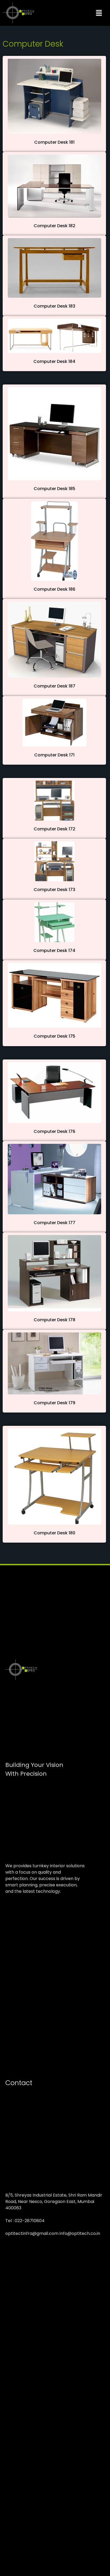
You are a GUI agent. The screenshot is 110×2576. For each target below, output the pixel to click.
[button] (99, 13)
